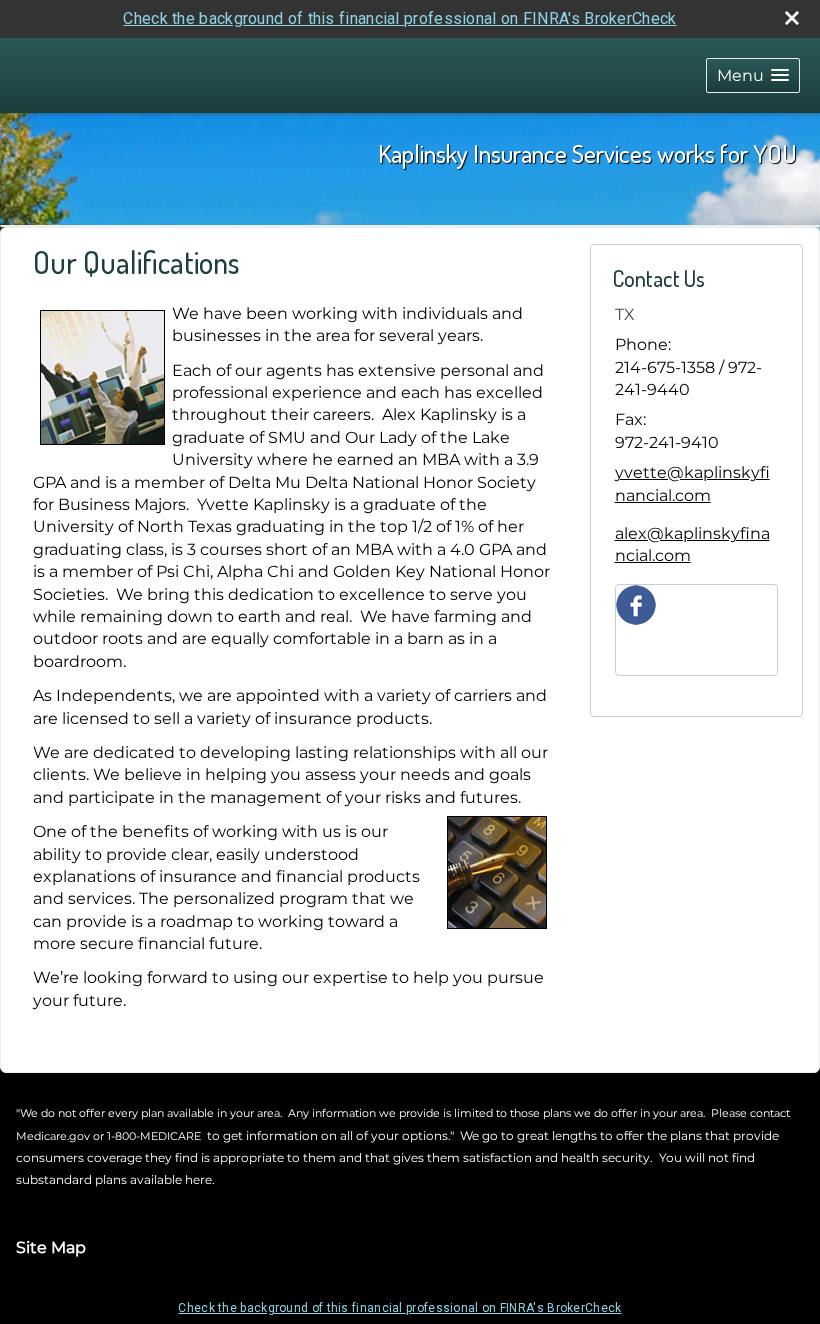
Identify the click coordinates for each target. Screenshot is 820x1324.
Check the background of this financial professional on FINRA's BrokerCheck (399, 18)
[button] (753, 75)
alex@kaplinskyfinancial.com (692, 544)
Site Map (51, 1247)
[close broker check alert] (792, 18)
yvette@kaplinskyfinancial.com (692, 483)
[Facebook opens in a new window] (636, 603)
